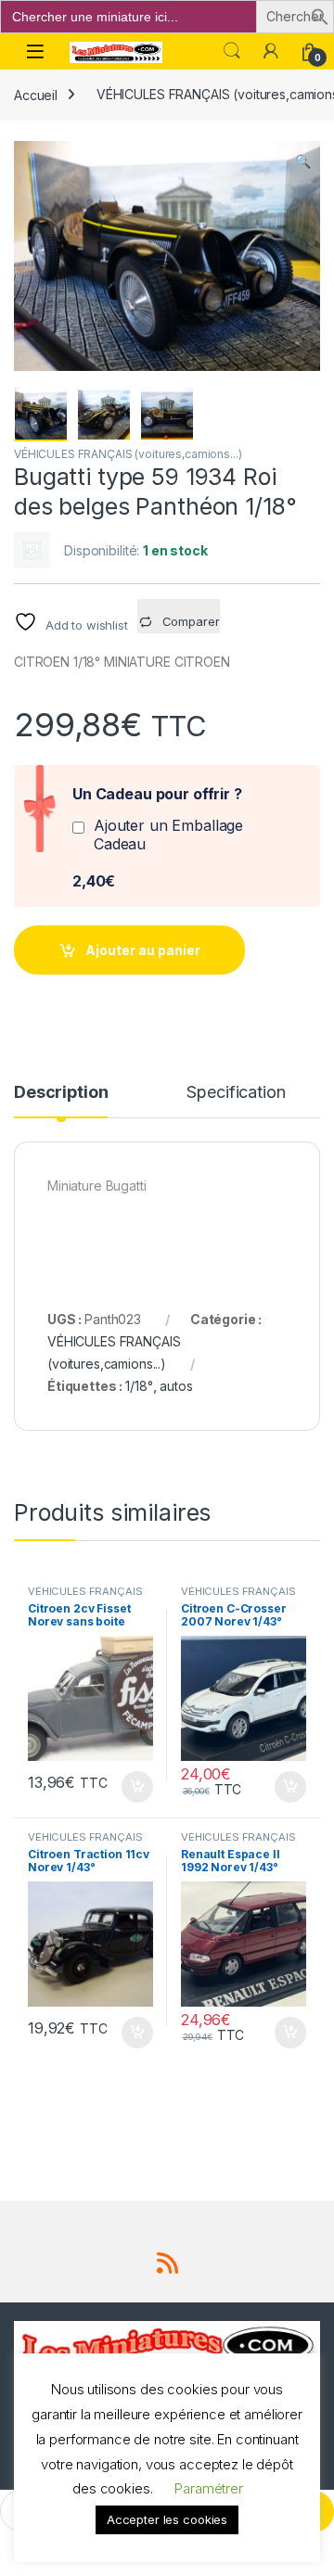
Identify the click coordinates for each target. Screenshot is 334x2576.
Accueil (36, 94)
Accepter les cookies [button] (167, 2519)
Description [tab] (61, 1093)
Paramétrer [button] (209, 2488)
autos (176, 1386)
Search (232, 51)
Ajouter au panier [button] (132, 1787)
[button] (320, 15)
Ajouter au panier (143, 950)
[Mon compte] (271, 51)
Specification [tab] (236, 1093)
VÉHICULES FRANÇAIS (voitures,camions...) (128, 454)
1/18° (139, 1386)
